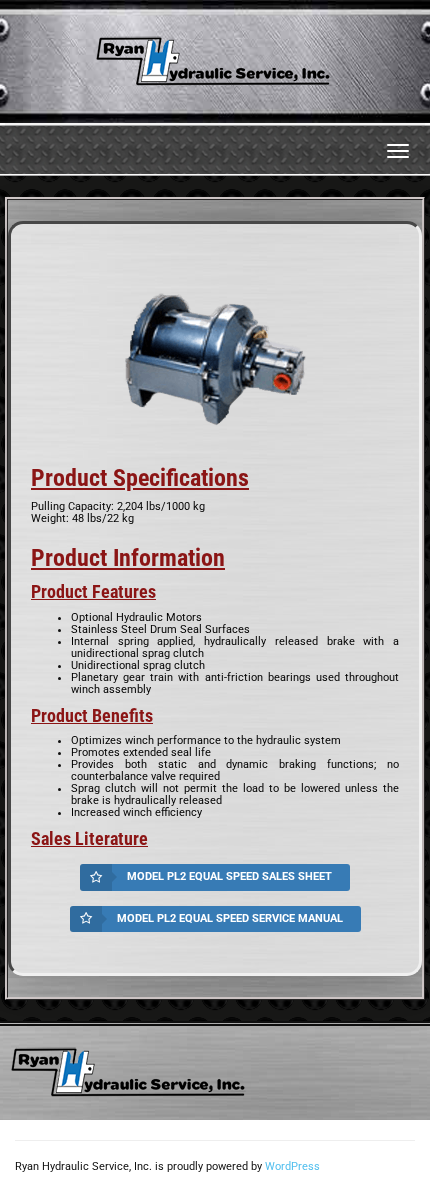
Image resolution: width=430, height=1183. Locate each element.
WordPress (292, 1166)
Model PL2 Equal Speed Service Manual (230, 918)
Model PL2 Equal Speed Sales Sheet (229, 876)
